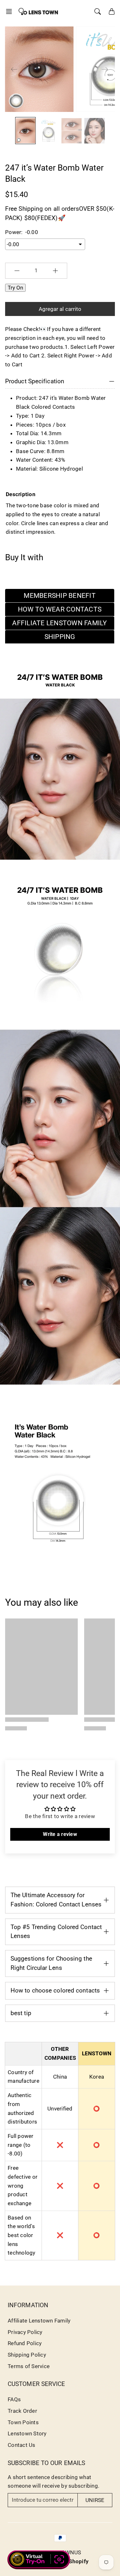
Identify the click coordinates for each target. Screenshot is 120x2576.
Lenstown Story (27, 2433)
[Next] (105, 69)
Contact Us (22, 2445)
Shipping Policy (27, 2355)
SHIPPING (60, 637)
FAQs (14, 2399)
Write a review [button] (60, 1834)
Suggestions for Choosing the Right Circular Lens (51, 1963)
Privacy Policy (25, 2332)
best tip (21, 2013)
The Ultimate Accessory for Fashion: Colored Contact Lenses (56, 1900)
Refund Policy (25, 2343)
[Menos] (17, 271)
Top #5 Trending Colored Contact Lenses (56, 1932)
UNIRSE (95, 2500)
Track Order (22, 2411)
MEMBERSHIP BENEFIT (60, 596)
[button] (11, 11)
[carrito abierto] (112, 11)
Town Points (23, 2422)
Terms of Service (29, 2366)
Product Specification (35, 381)
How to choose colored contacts (55, 1990)
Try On (15, 288)
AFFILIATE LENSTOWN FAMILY (60, 623)
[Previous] (14, 69)
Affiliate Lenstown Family (39, 2321)
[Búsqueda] (98, 11)
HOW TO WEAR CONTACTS (60, 609)
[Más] (55, 271)
